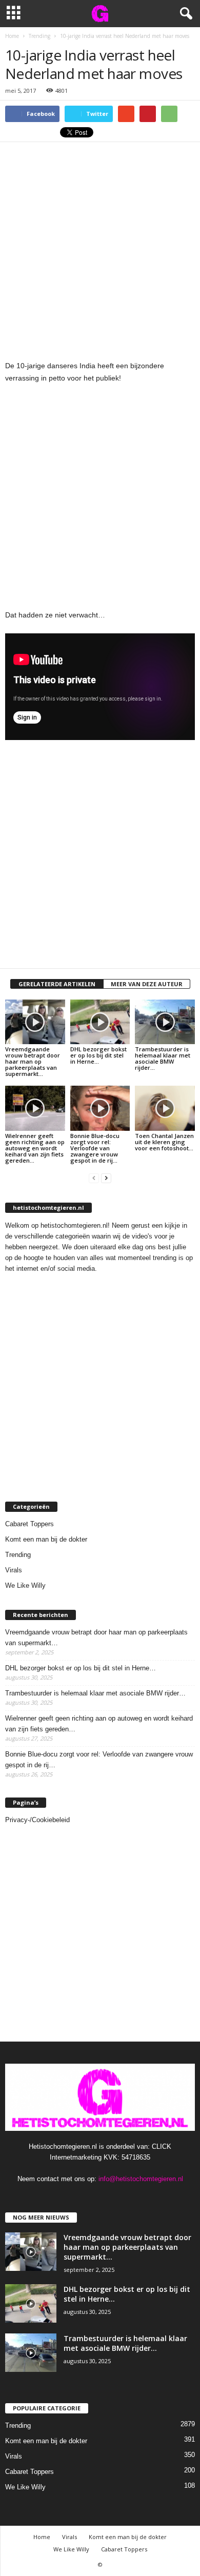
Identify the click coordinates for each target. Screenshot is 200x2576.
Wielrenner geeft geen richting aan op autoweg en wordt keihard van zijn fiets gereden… (35, 1148)
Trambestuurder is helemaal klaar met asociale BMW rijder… (163, 1058)
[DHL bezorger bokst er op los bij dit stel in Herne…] (100, 1022)
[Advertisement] (100, 247)
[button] (184, 14)
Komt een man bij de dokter (46, 1539)
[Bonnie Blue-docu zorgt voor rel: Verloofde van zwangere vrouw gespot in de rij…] (100, 1108)
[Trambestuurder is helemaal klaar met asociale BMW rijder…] (165, 1022)
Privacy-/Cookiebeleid (37, 1820)
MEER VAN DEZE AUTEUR (147, 984)
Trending (18, 1555)
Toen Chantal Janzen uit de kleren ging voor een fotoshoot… (164, 1142)
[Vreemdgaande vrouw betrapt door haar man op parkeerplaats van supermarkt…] (35, 1022)
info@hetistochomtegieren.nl (141, 2179)
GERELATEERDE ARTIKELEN (57, 984)
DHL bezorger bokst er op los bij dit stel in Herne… (98, 1055)
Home (42, 2537)
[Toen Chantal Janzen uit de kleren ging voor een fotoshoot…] (165, 1108)
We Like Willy (25, 1585)
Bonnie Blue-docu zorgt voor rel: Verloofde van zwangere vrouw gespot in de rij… (95, 1148)
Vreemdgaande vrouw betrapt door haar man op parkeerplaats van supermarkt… (33, 1061)
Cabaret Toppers (29, 1524)
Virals (14, 1570)
